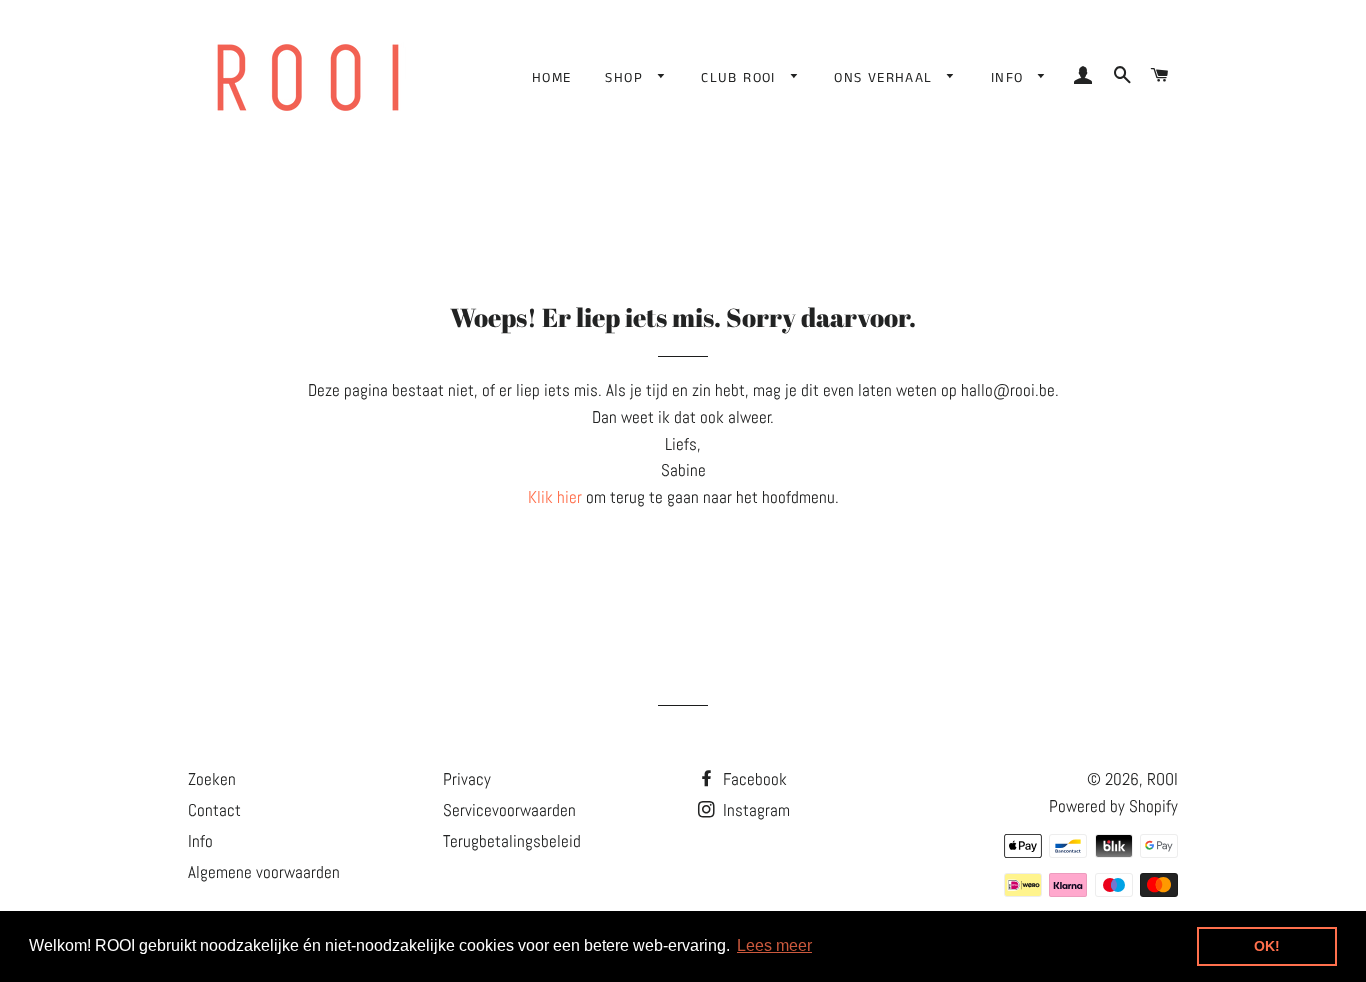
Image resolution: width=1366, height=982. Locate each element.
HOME (552, 78)
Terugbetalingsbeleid (512, 841)
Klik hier (555, 497)
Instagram (754, 810)
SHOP (626, 78)
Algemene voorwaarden (264, 872)
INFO (1010, 78)
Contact (214, 810)
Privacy (467, 779)
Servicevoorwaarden (509, 810)
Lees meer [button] (774, 945)
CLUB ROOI (741, 78)
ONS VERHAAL (886, 78)
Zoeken (212, 779)
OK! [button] (1267, 946)
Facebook (753, 779)
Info (200, 841)
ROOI (1162, 779)
